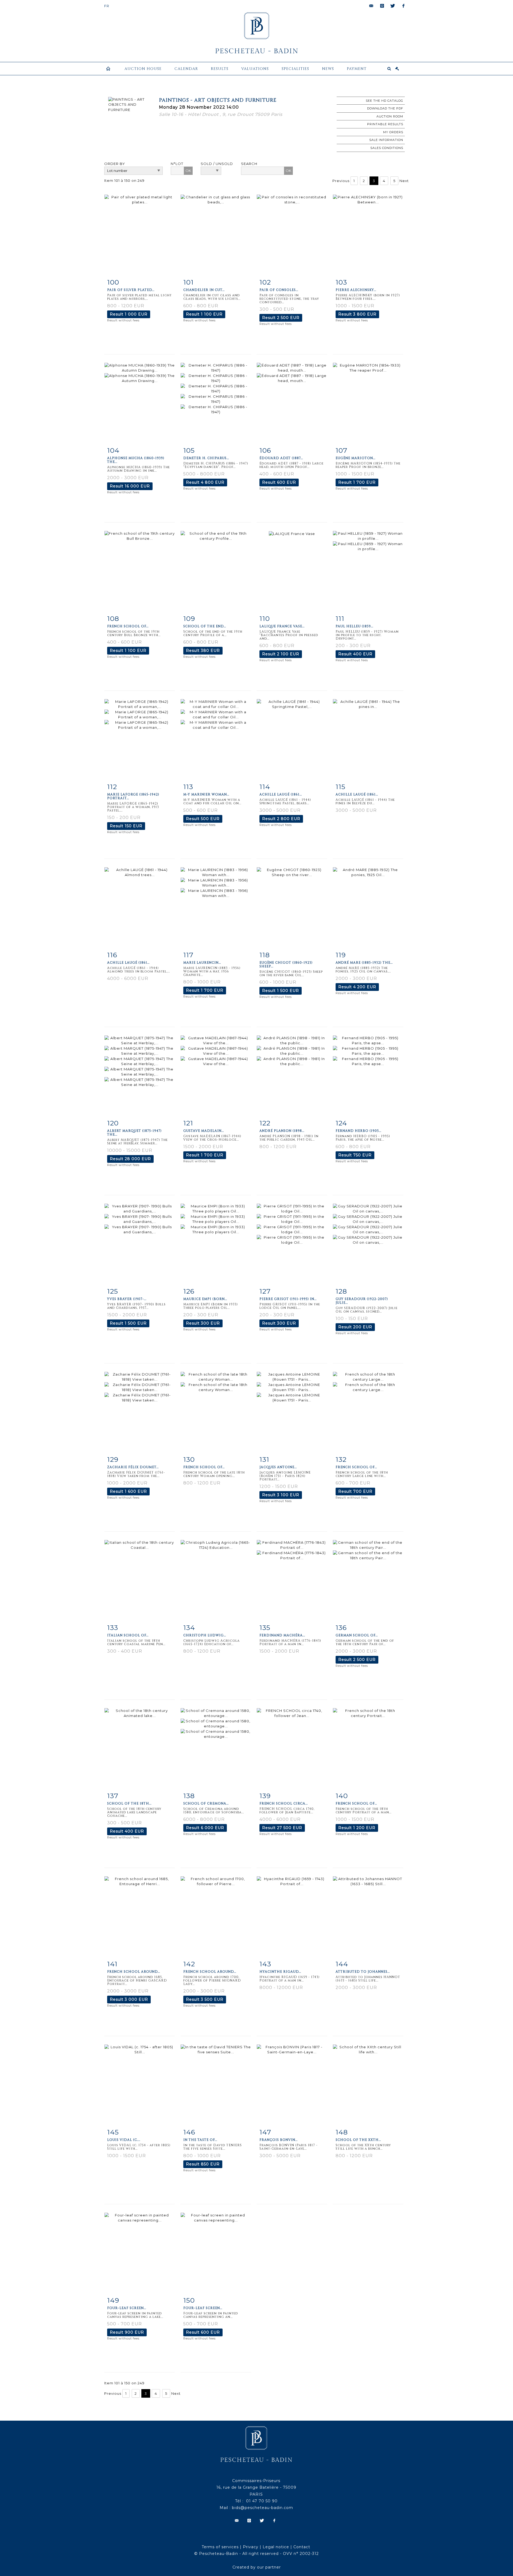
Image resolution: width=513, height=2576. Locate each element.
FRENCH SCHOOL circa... (284, 1803)
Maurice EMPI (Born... (205, 1299)
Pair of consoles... (279, 290)
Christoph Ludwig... (205, 1635)
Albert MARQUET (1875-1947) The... (134, 1133)
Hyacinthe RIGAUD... (280, 1972)
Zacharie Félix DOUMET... (133, 1467)
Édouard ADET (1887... (281, 458)
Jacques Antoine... (278, 1467)
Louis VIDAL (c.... (124, 2140)
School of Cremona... (206, 1803)
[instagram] (382, 6)
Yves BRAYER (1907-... (127, 1299)
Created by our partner (257, 2567)
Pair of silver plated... (131, 290)
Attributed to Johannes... (363, 1972)
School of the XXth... (358, 2140)
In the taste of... (200, 2140)
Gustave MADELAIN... (204, 1131)
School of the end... (205, 626)
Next (404, 181)
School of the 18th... (129, 1803)
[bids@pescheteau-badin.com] (371, 6)
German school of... (357, 1635)
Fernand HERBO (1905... (358, 1131)
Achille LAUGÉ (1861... (281, 794)
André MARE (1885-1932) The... (364, 963)
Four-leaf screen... (127, 2308)
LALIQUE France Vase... (282, 626)
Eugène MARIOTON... (355, 458)
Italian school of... (128, 1635)
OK (188, 171)
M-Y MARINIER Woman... (206, 794)
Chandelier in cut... (204, 290)
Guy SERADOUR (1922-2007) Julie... (362, 1301)
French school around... (134, 1972)
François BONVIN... (279, 2140)
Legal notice (276, 2547)
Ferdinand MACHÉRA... (282, 1635)
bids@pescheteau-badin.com (263, 2508)
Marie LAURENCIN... (202, 963)
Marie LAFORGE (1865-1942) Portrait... (133, 796)
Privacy (251, 2547)
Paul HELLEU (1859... (354, 626)
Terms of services (220, 2547)
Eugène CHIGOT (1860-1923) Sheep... (286, 964)
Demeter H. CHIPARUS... (206, 458)
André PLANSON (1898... (282, 1131)
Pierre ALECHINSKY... (356, 290)
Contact (302, 2547)
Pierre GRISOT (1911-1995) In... (288, 1299)
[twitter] (393, 6)
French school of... (128, 626)
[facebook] (403, 6)
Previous (341, 181)
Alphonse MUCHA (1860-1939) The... (136, 460)
